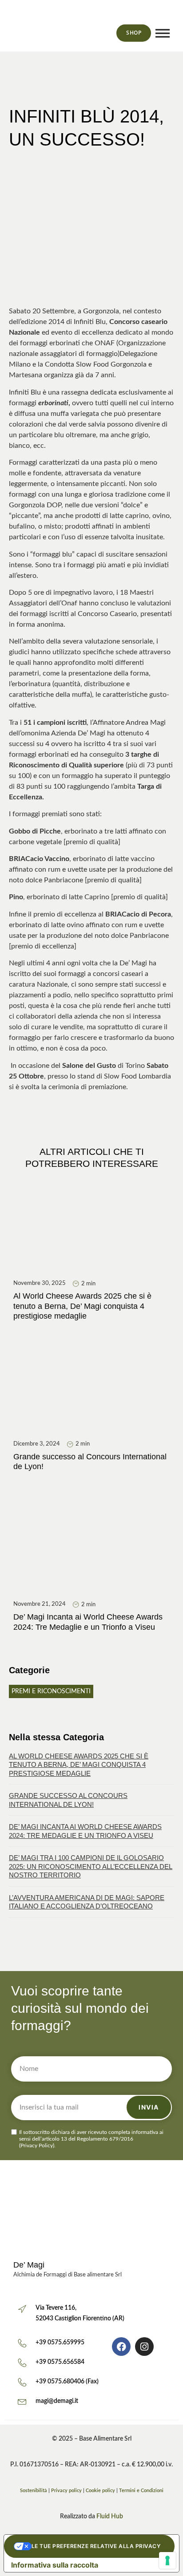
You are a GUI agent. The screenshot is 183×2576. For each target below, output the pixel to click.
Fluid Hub (110, 2517)
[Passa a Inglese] (88, 33)
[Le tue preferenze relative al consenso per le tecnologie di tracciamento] (167, 2560)
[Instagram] (144, 2347)
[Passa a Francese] (104, 33)
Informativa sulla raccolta (55, 2565)
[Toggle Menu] (163, 33)
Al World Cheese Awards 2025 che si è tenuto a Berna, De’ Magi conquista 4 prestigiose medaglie (79, 1765)
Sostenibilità (34, 2491)
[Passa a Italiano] (71, 33)
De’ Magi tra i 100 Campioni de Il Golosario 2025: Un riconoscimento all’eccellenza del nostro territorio (91, 1866)
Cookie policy (100, 2491)
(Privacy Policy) (37, 2145)
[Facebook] (121, 2347)
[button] (167, 16)
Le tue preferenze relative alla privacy (96, 2546)
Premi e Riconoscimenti (51, 1691)
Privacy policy (66, 2491)
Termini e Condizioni (141, 2491)
